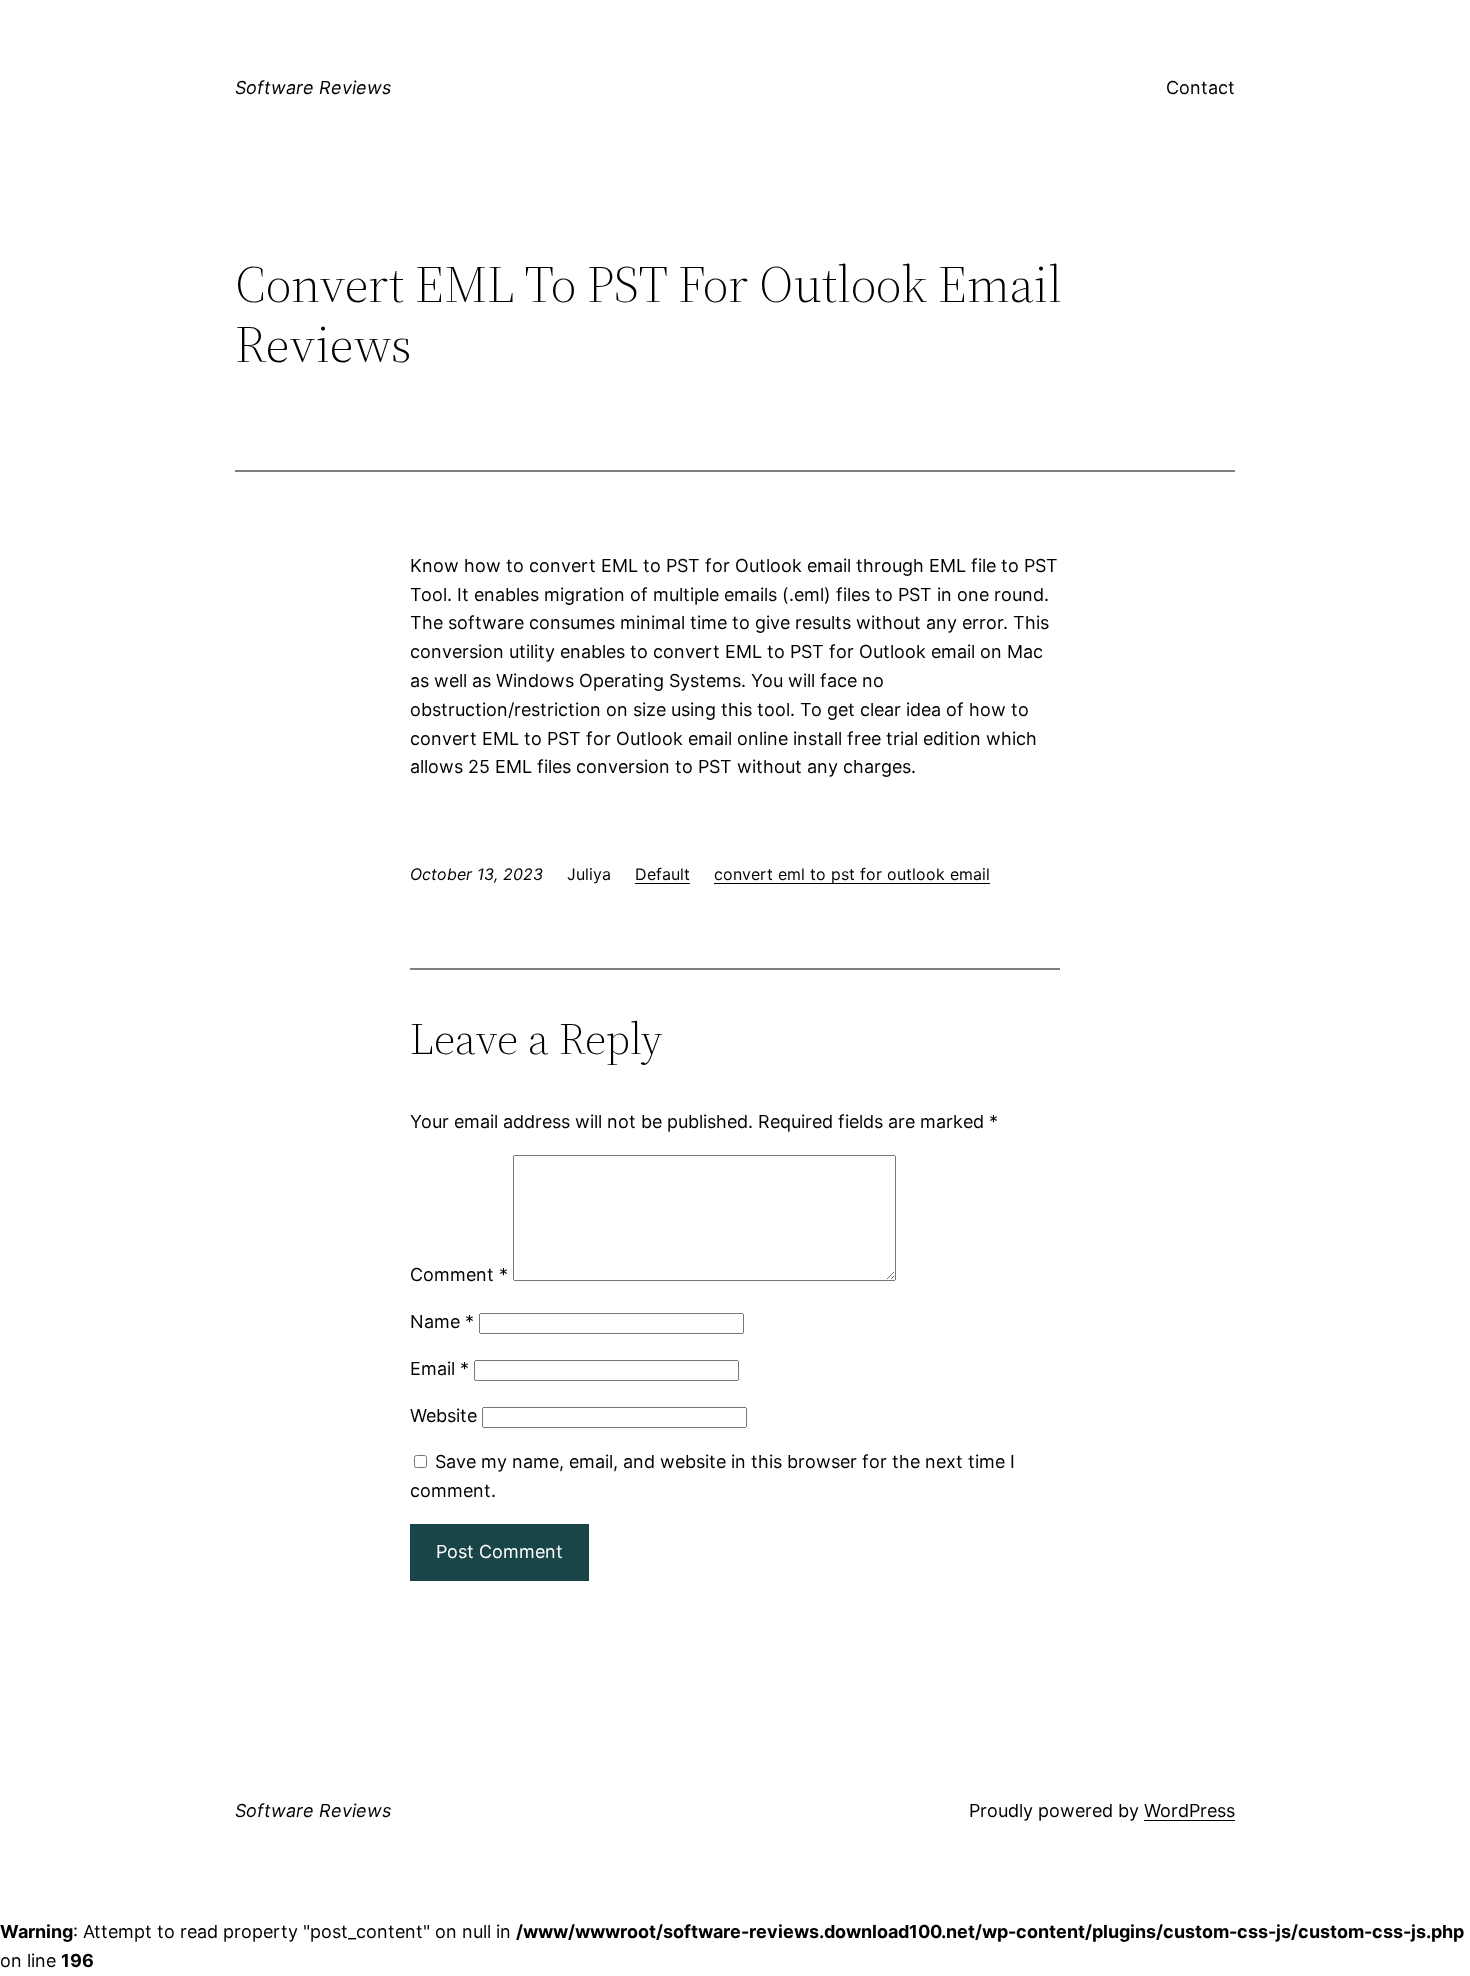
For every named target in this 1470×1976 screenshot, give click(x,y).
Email (439, 1368)
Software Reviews (313, 87)
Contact (1200, 87)
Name (442, 1321)
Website (443, 1415)
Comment (459, 1274)
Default (662, 874)
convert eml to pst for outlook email (852, 874)
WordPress (1189, 1810)
